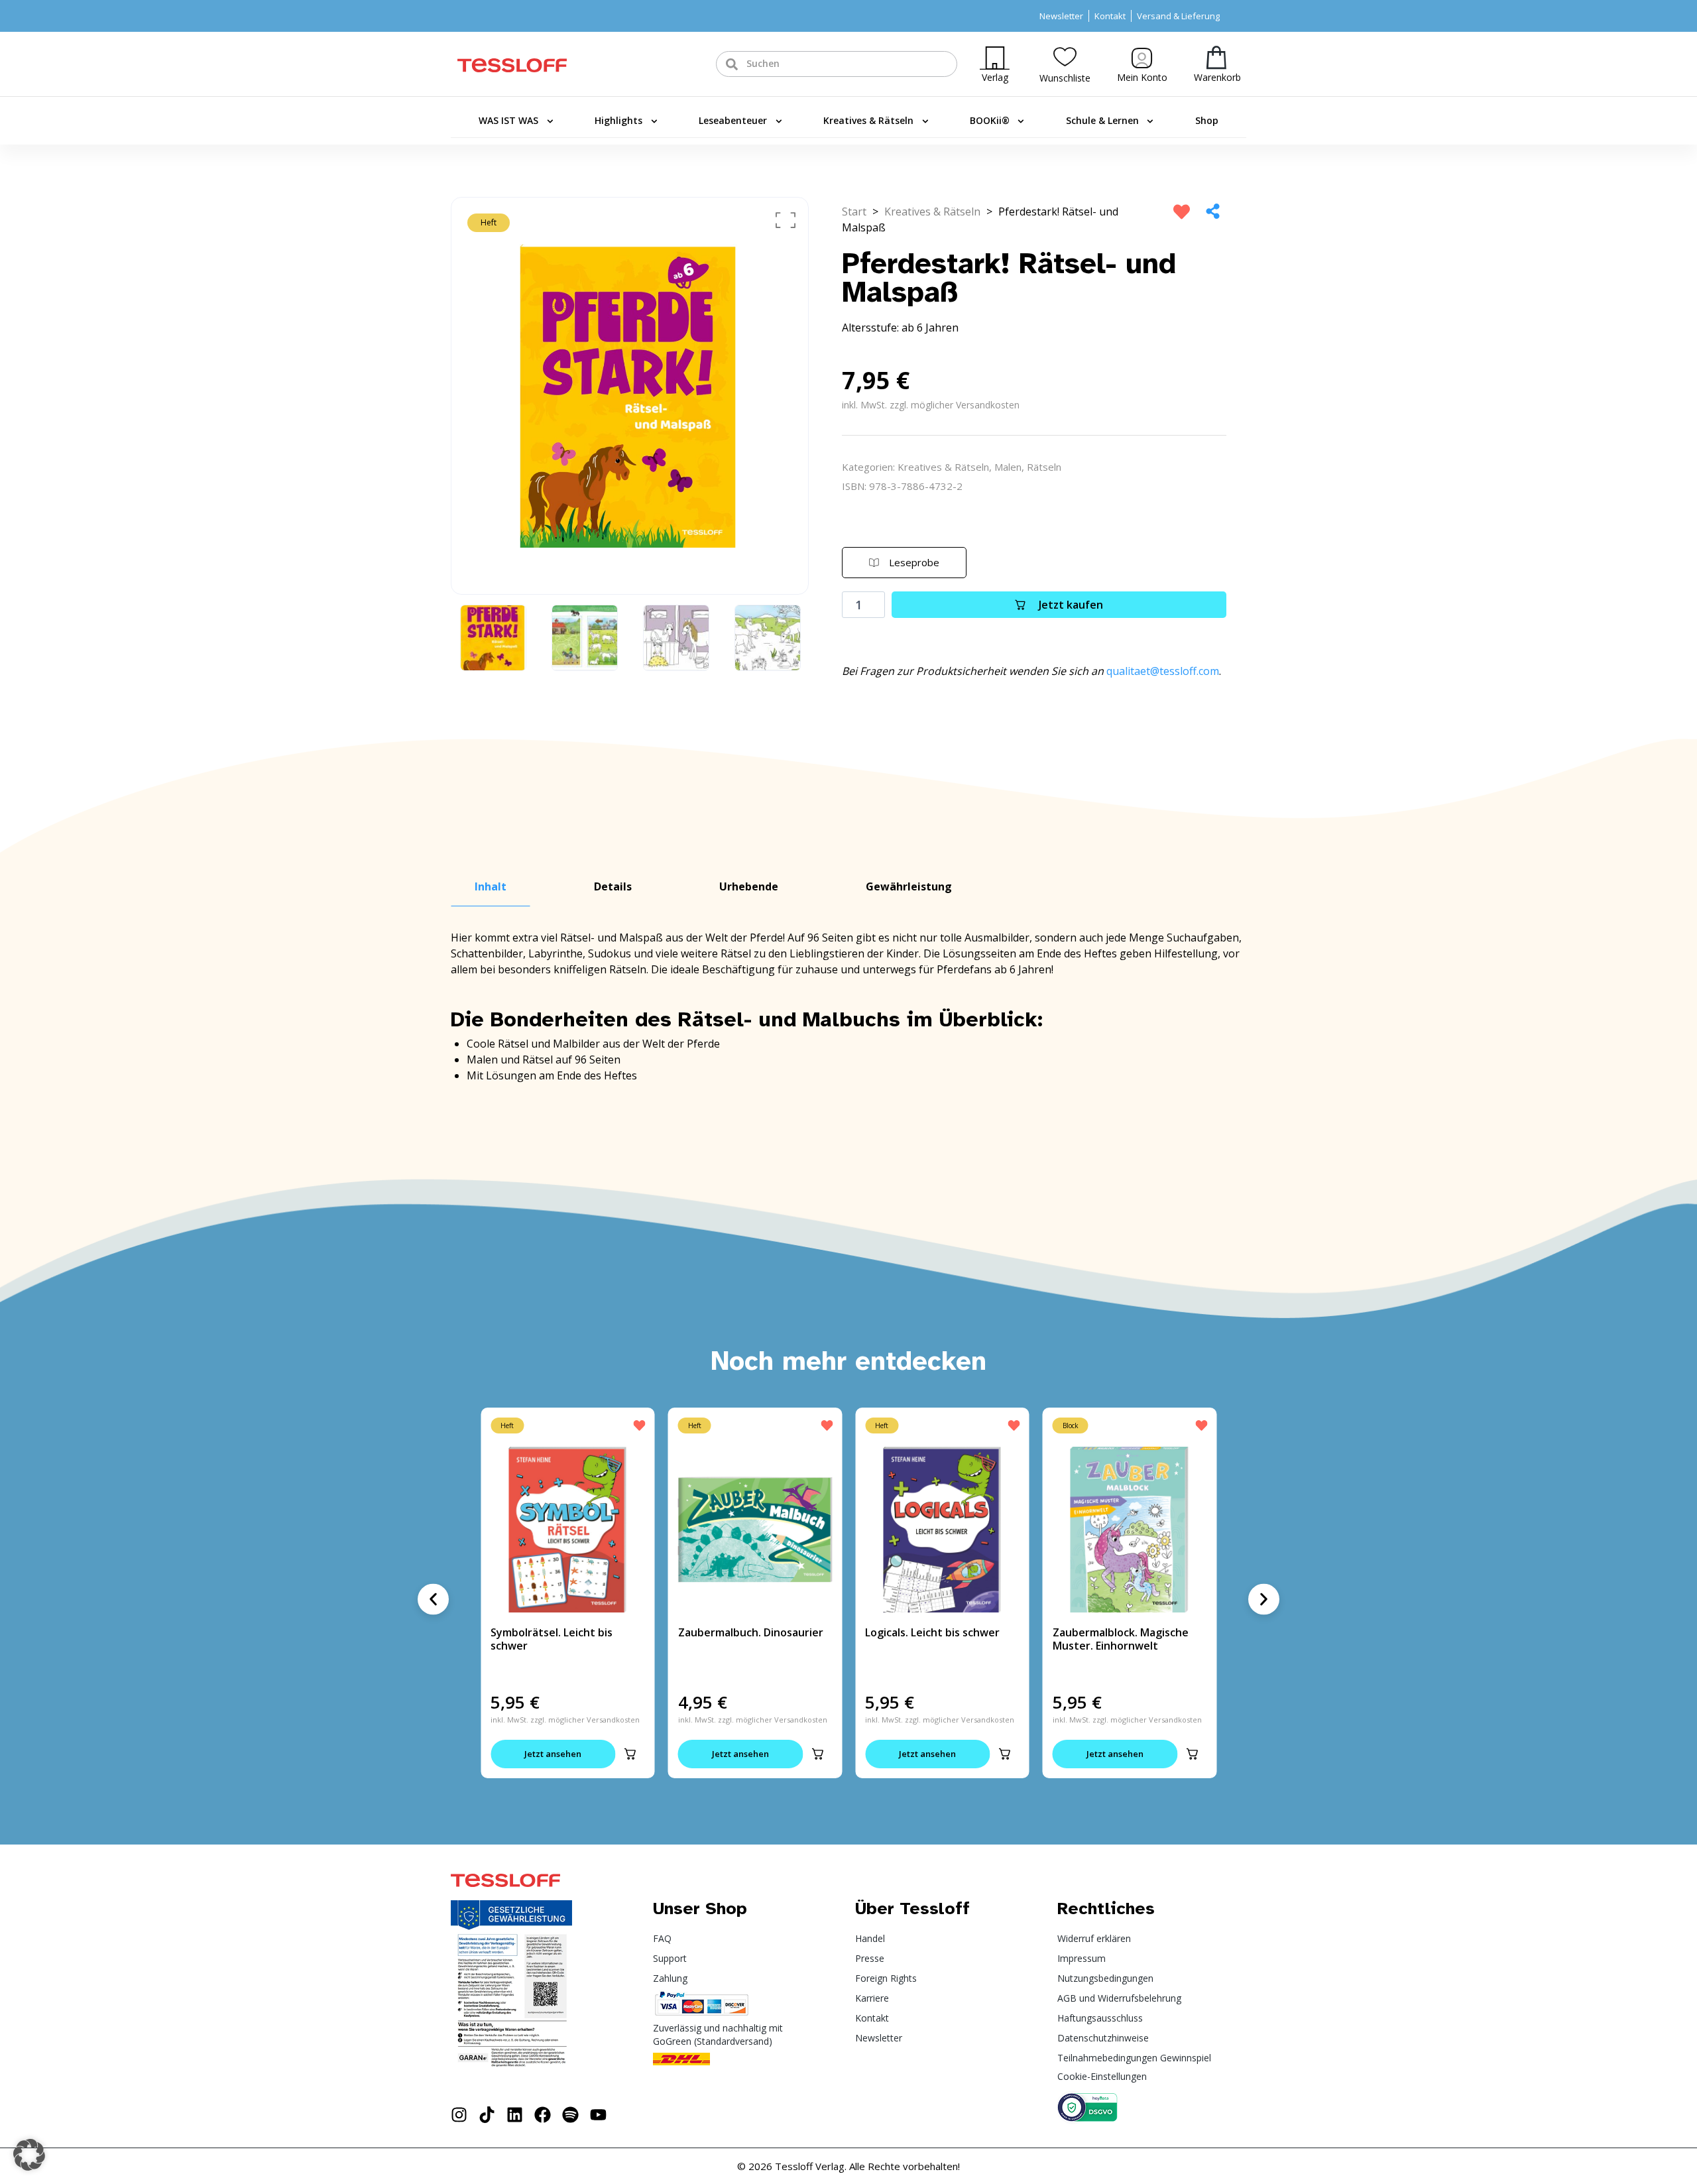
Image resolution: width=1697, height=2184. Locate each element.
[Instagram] (459, 2115)
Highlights (618, 120)
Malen (1008, 467)
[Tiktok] (487, 2115)
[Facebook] (543, 2115)
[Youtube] (598, 2115)
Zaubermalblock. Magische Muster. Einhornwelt (1121, 1639)
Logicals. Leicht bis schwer (932, 1632)
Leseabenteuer (733, 120)
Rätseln (1044, 467)
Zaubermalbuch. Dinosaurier (751, 1632)
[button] (630, 1754)
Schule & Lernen (1102, 120)
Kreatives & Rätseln (868, 120)
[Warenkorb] (1216, 57)
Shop (1207, 120)
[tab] (491, 887)
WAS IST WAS (508, 120)
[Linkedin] (515, 2115)
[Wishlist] (1065, 57)
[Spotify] (570, 2115)
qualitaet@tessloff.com (1163, 671)
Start (854, 212)
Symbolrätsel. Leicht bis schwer (552, 1639)
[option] (630, 396)
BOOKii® (990, 120)
